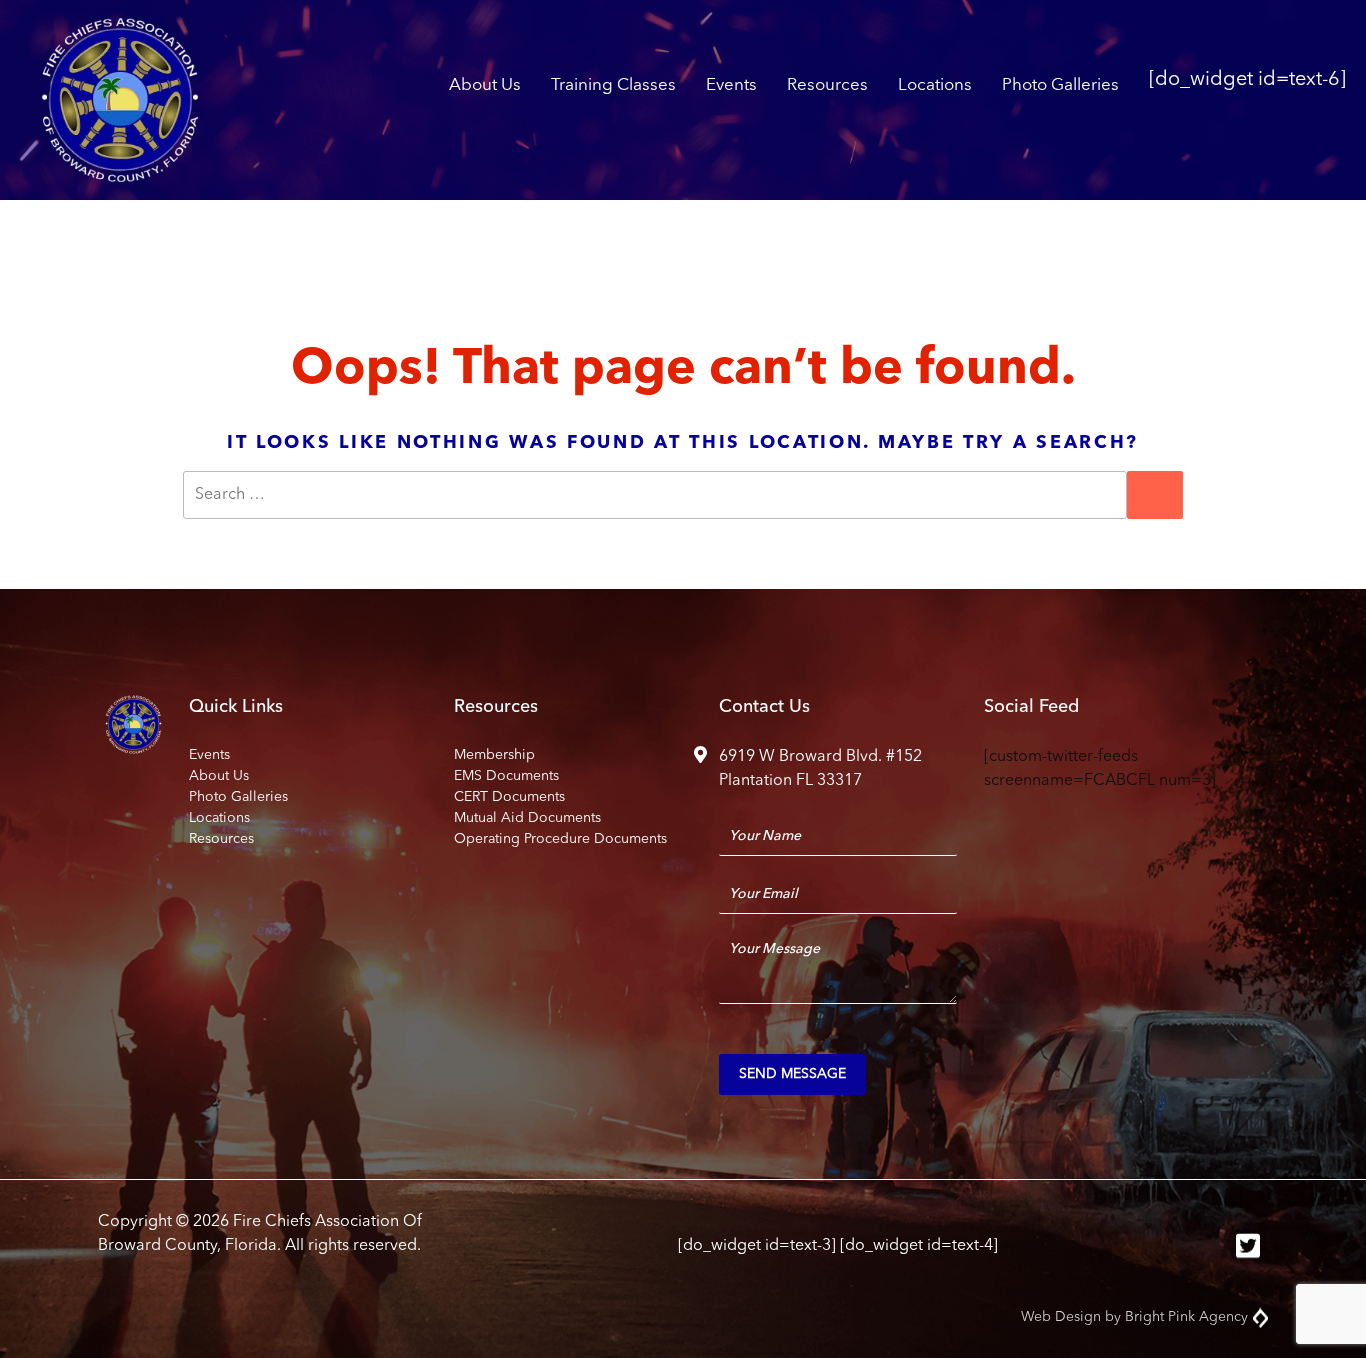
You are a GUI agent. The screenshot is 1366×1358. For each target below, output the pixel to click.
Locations (935, 85)
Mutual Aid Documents (527, 818)
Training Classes (613, 85)
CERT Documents (509, 797)
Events (731, 85)
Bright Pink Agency (1186, 1317)
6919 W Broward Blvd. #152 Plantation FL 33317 (820, 769)
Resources (827, 85)
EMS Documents (506, 776)
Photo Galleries (1060, 85)
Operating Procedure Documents (560, 839)
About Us (485, 85)
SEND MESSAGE (792, 1074)
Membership (494, 755)
